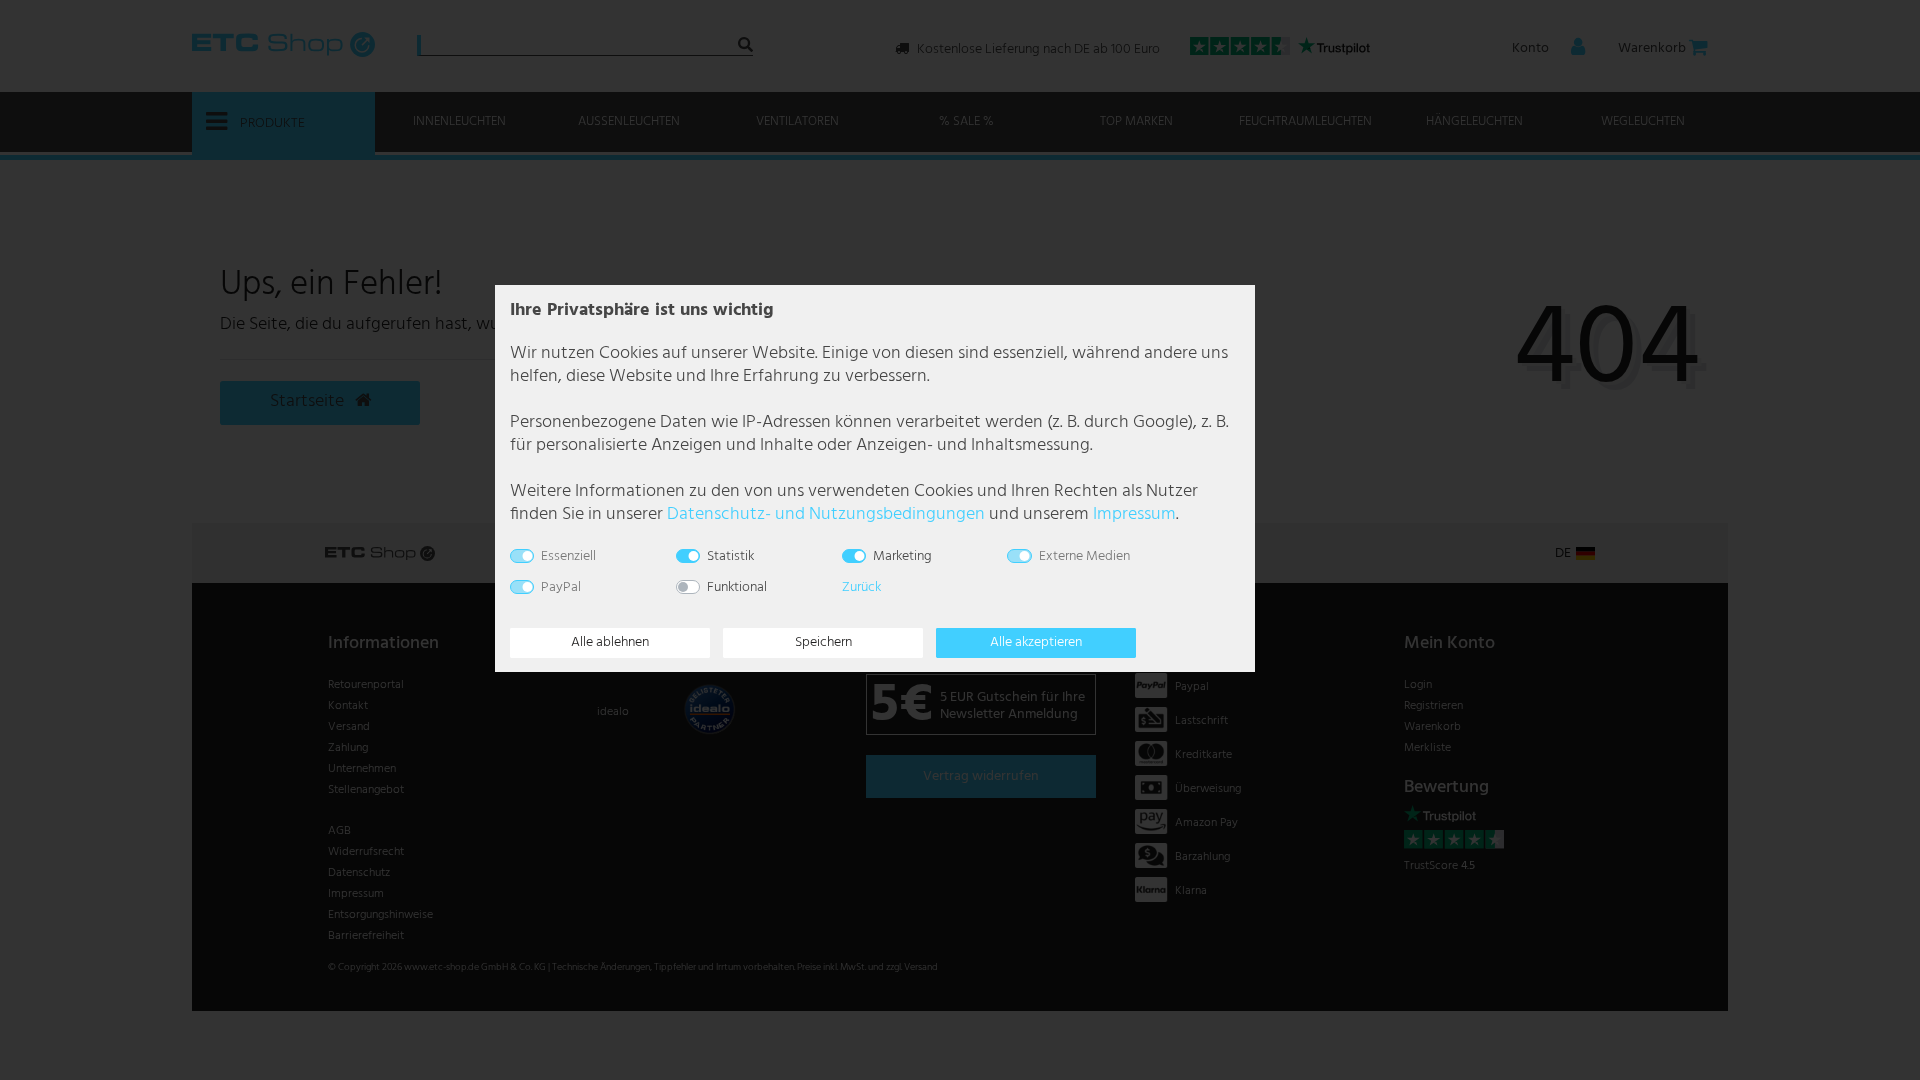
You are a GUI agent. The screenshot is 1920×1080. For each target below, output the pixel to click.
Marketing (902, 556)
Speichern (823, 642)
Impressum (1134, 514)
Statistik (730, 556)
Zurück (861, 587)
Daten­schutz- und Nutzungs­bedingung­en (826, 514)
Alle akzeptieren (1036, 642)
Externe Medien (1084, 556)
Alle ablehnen (610, 642)
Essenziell (568, 556)
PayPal (561, 587)
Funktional (737, 587)
